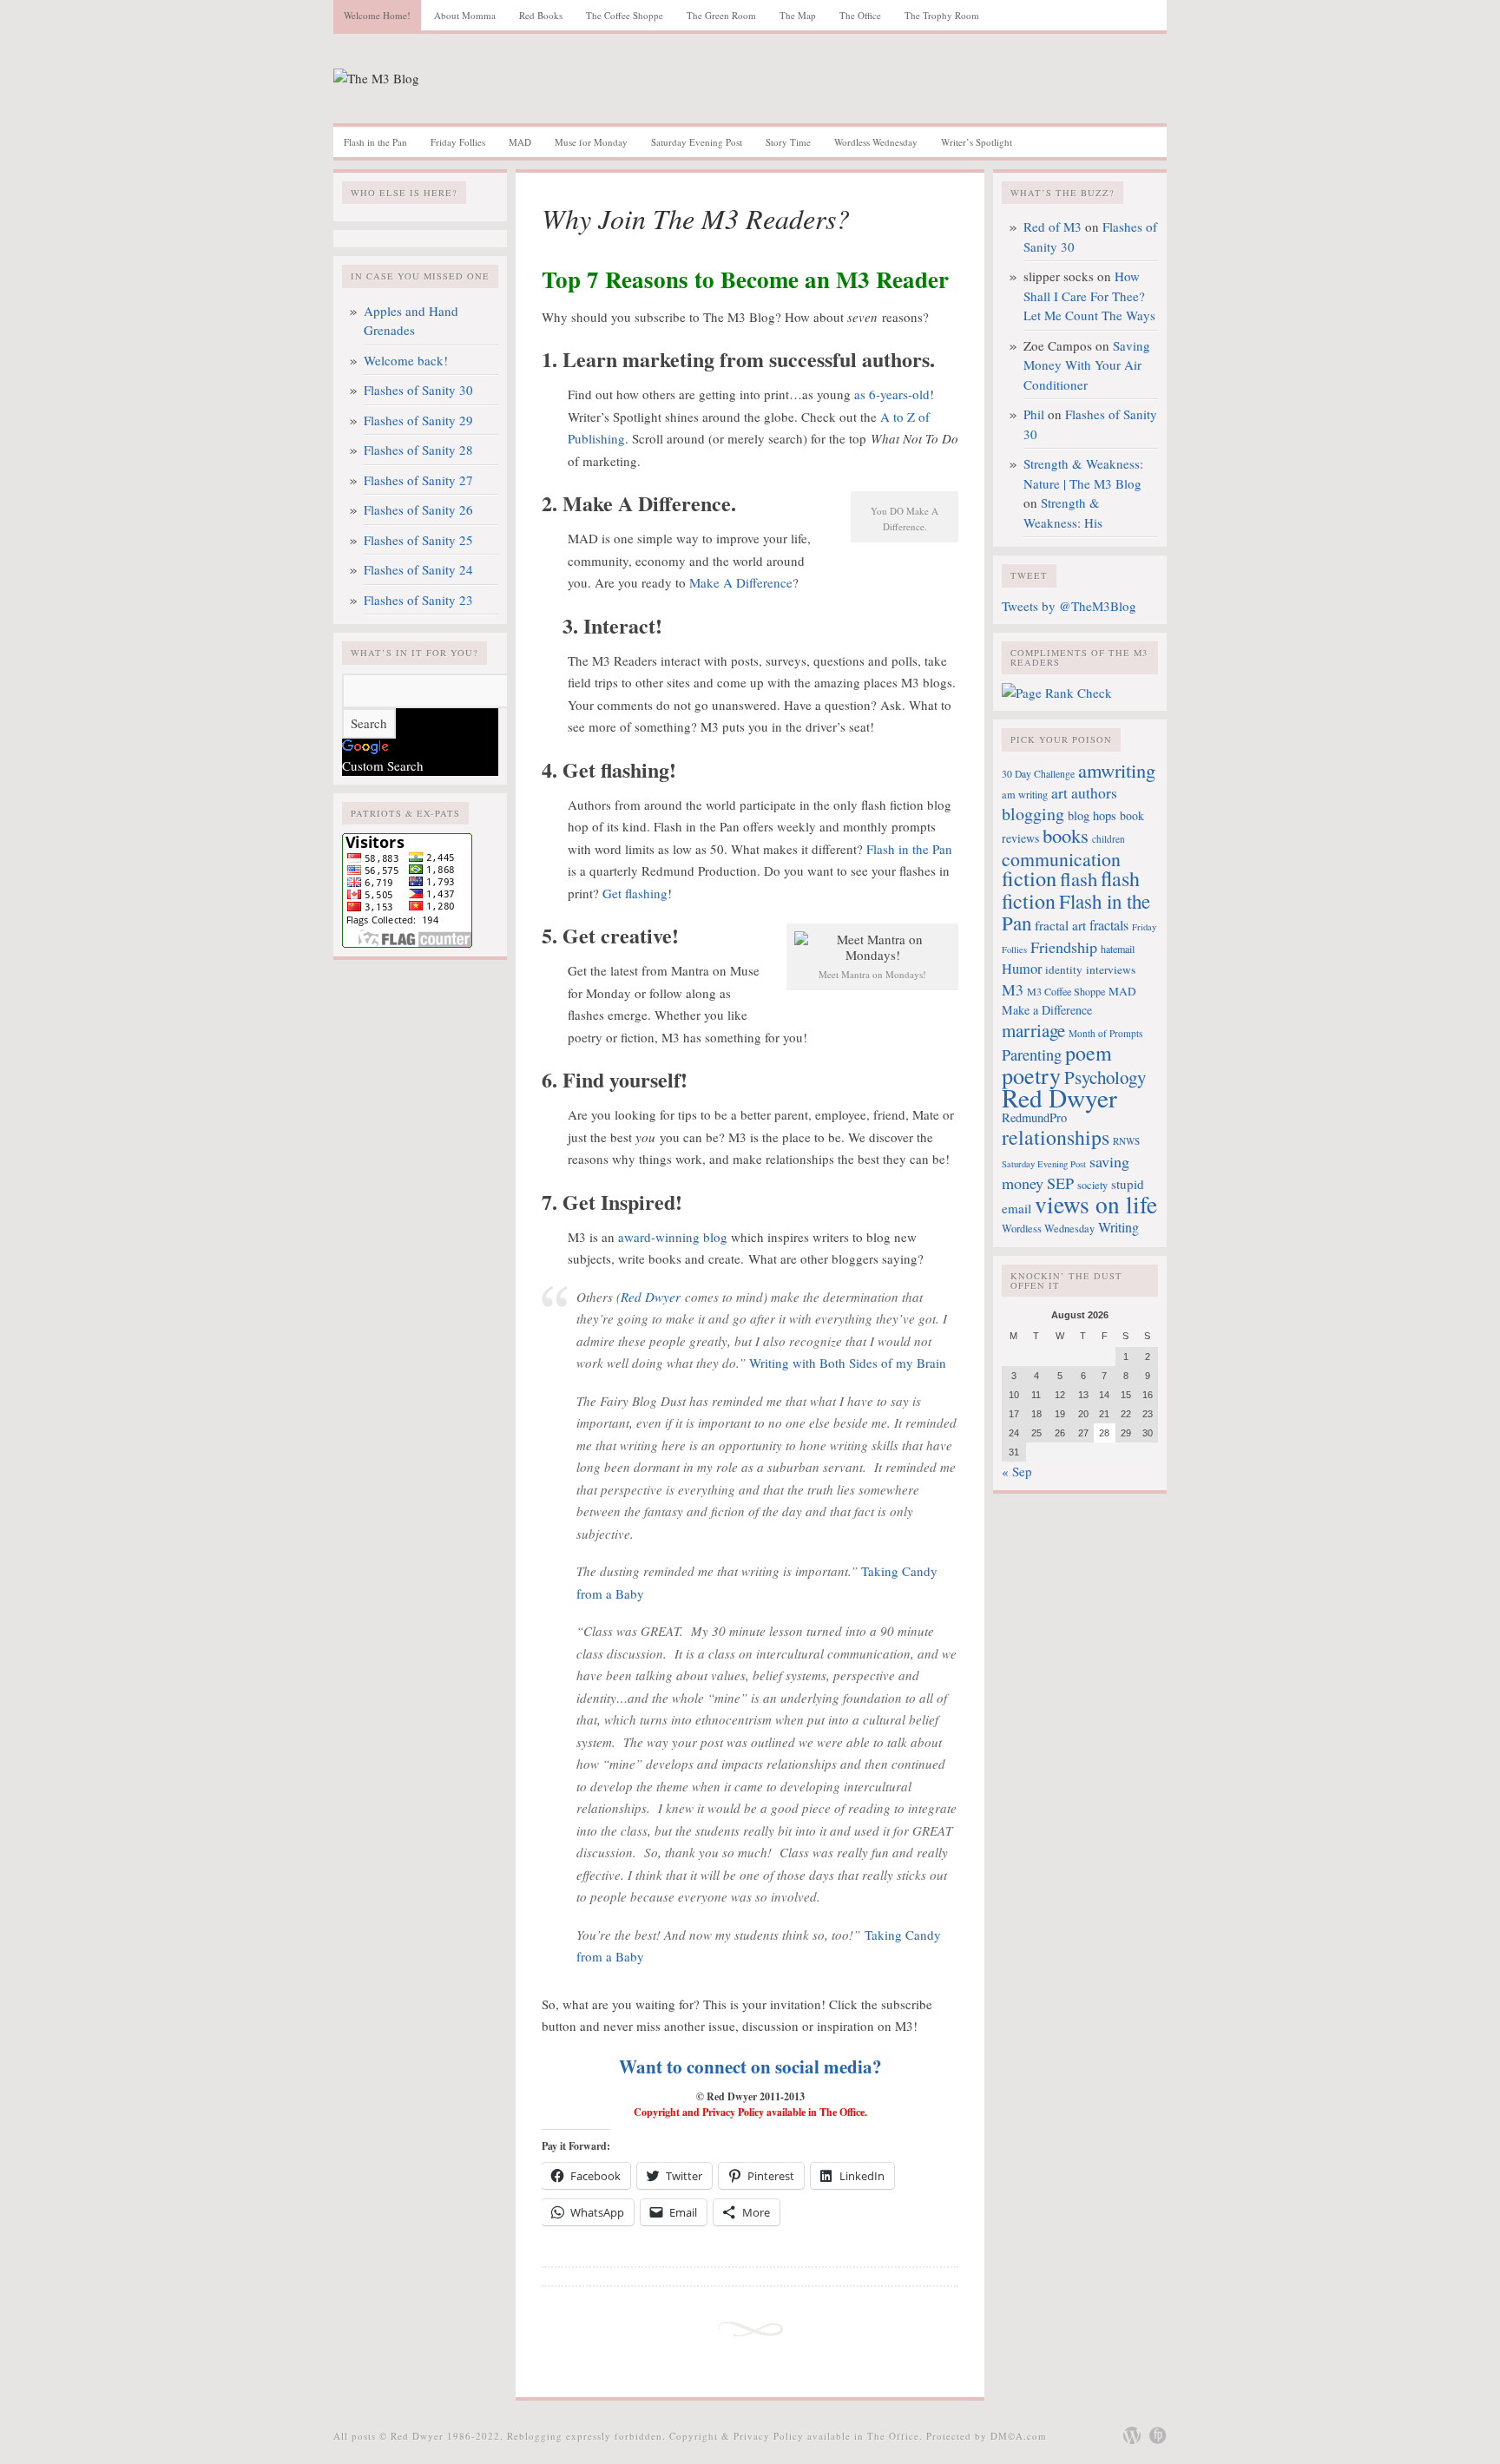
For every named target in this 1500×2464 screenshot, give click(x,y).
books (1066, 835)
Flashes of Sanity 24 (418, 569)
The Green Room (721, 15)
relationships (1056, 1137)
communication (1061, 859)
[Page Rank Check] (1057, 693)
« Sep (1017, 1471)
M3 (1013, 989)
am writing (1025, 794)
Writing (1118, 1227)
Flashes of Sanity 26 (418, 509)
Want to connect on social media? (750, 2066)
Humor (1022, 969)
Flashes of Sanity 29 (418, 420)
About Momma (465, 15)
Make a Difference (1047, 1010)
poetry (1031, 1075)
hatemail (1118, 949)
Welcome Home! (377, 15)
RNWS (1126, 1141)
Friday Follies (458, 142)
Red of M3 (1053, 227)
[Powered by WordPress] (1132, 2435)
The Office (860, 15)
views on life (1096, 1204)
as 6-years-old (892, 394)
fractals (1109, 925)
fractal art (1060, 925)
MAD (520, 142)
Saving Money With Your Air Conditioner (1087, 365)
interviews (1111, 969)
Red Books (541, 15)
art (1059, 793)
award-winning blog (673, 1237)
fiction (1029, 878)
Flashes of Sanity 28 (418, 450)
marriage (1033, 1030)
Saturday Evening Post (697, 142)
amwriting (1117, 770)
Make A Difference (741, 582)
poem (1089, 1053)
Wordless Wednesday (876, 142)
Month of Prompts (1105, 1033)
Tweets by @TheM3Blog (1069, 606)
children (1109, 839)
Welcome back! (406, 360)
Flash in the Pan (375, 142)
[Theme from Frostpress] (1158, 2435)
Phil (1034, 414)
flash (1079, 878)
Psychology (1105, 1077)
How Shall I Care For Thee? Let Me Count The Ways (1089, 296)
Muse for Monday (591, 142)
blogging (1033, 814)
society (1092, 1185)
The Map (798, 15)
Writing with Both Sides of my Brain (848, 1363)
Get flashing (635, 893)
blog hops (1092, 815)
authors (1094, 793)
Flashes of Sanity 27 (418, 480)
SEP (1060, 1183)
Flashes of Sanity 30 (418, 390)
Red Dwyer (653, 1297)
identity (1064, 969)
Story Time (788, 142)
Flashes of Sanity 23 (418, 600)
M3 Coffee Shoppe (1066, 991)
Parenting (1032, 1055)
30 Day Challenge (1038, 774)
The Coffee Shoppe (625, 15)
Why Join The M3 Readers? (696, 218)
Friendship (1064, 947)
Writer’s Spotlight (977, 142)
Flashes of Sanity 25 (418, 540)
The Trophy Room (942, 15)
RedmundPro (1034, 1117)
